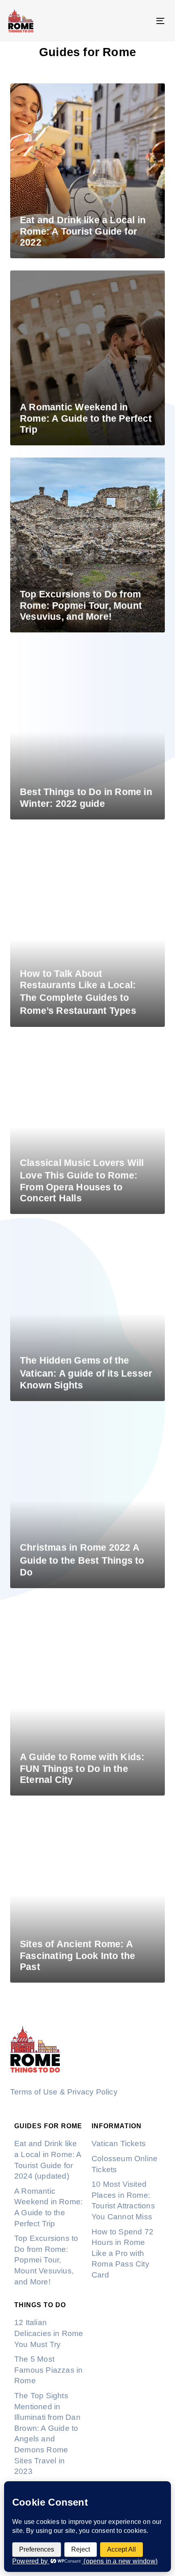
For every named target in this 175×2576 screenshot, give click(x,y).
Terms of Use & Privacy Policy (64, 2092)
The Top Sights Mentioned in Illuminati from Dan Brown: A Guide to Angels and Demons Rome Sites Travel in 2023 (47, 2433)
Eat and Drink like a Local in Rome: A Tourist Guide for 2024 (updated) (48, 2160)
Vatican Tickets (119, 2143)
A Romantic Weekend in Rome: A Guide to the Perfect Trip (48, 2207)
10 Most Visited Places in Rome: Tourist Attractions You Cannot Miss (123, 2200)
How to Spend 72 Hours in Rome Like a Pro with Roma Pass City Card (122, 2253)
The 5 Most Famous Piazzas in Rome (48, 2370)
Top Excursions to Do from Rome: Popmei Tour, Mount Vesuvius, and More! (46, 2260)
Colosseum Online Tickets (125, 2164)
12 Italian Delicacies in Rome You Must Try (49, 2333)
